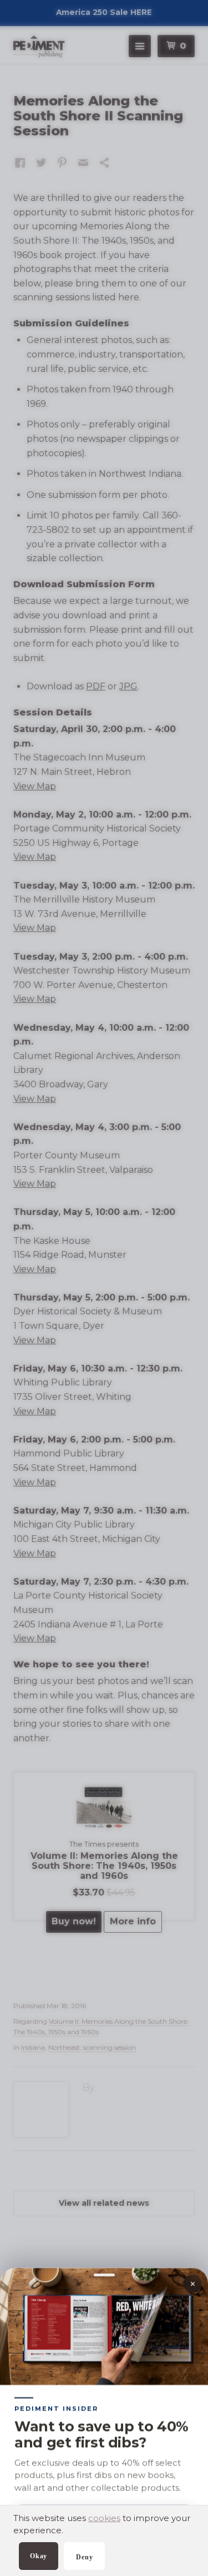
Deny (84, 2557)
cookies (104, 2518)
